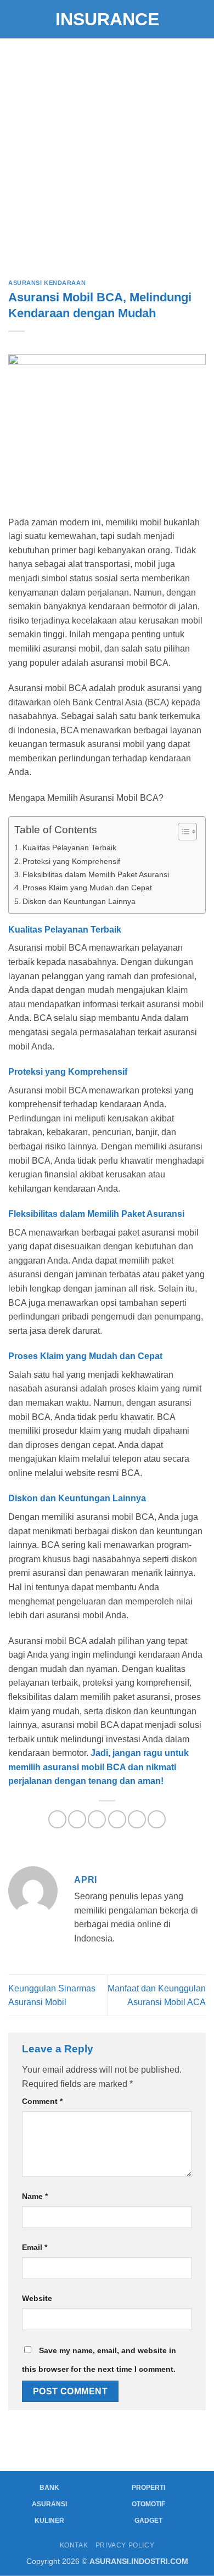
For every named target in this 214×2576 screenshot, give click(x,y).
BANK (49, 2488)
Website (37, 2298)
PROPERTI (148, 2488)
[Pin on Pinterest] (137, 1819)
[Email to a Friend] (117, 1819)
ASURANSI (49, 2504)
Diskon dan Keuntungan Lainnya (79, 901)
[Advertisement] (107, 151)
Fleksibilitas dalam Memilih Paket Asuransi (96, 874)
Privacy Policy (125, 2545)
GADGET (148, 2521)
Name (35, 2196)
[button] (15, 19)
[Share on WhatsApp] (57, 1819)
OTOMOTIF (148, 2504)
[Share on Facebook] (77, 1819)
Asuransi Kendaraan (47, 283)
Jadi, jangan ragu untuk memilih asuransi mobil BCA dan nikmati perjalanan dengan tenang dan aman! (98, 1767)
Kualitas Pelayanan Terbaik (69, 848)
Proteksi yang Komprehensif (71, 861)
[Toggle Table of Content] (182, 832)
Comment (42, 2101)
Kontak (74, 2545)
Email (35, 2247)
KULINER (49, 2521)
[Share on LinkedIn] (157, 1819)
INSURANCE (107, 19)
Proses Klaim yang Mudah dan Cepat (87, 888)
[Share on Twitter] (97, 1819)
